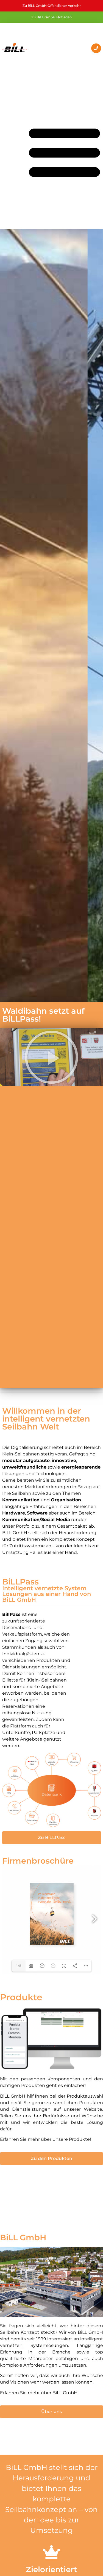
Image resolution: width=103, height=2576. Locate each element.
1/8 (19, 1966)
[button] (51, 1057)
